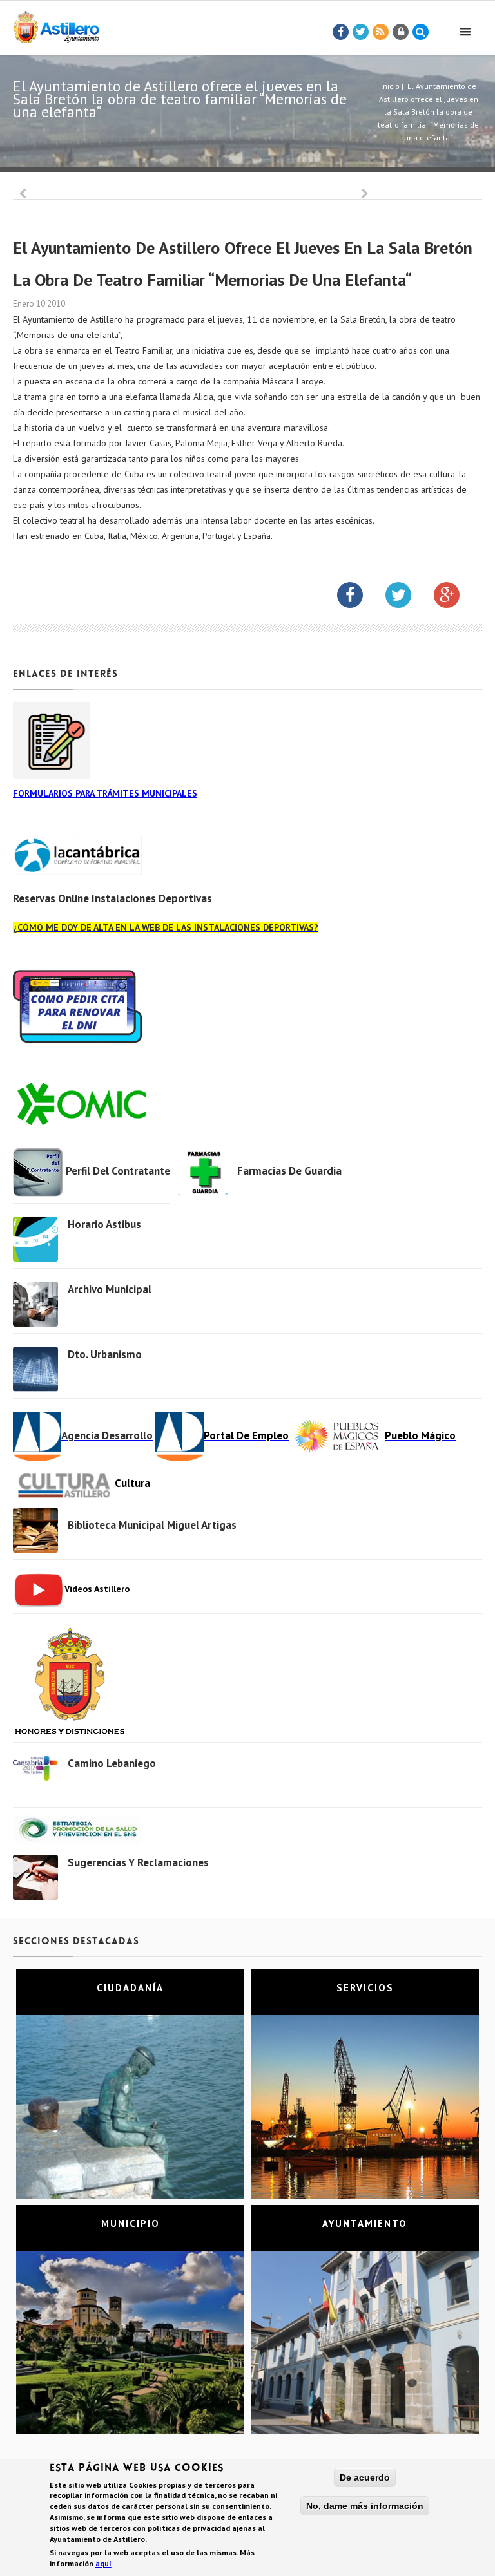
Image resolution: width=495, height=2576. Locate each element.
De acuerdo (365, 2477)
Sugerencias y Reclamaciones (138, 1862)
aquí (103, 2563)
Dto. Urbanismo (105, 1354)
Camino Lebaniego (112, 1763)
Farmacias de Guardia (289, 1171)
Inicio (390, 86)
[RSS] (381, 32)
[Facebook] (341, 32)
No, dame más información (365, 2506)
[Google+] (456, 598)
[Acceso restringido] (401, 32)
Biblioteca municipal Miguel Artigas (152, 1525)
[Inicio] (56, 25)
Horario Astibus (104, 1224)
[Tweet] (361, 32)
